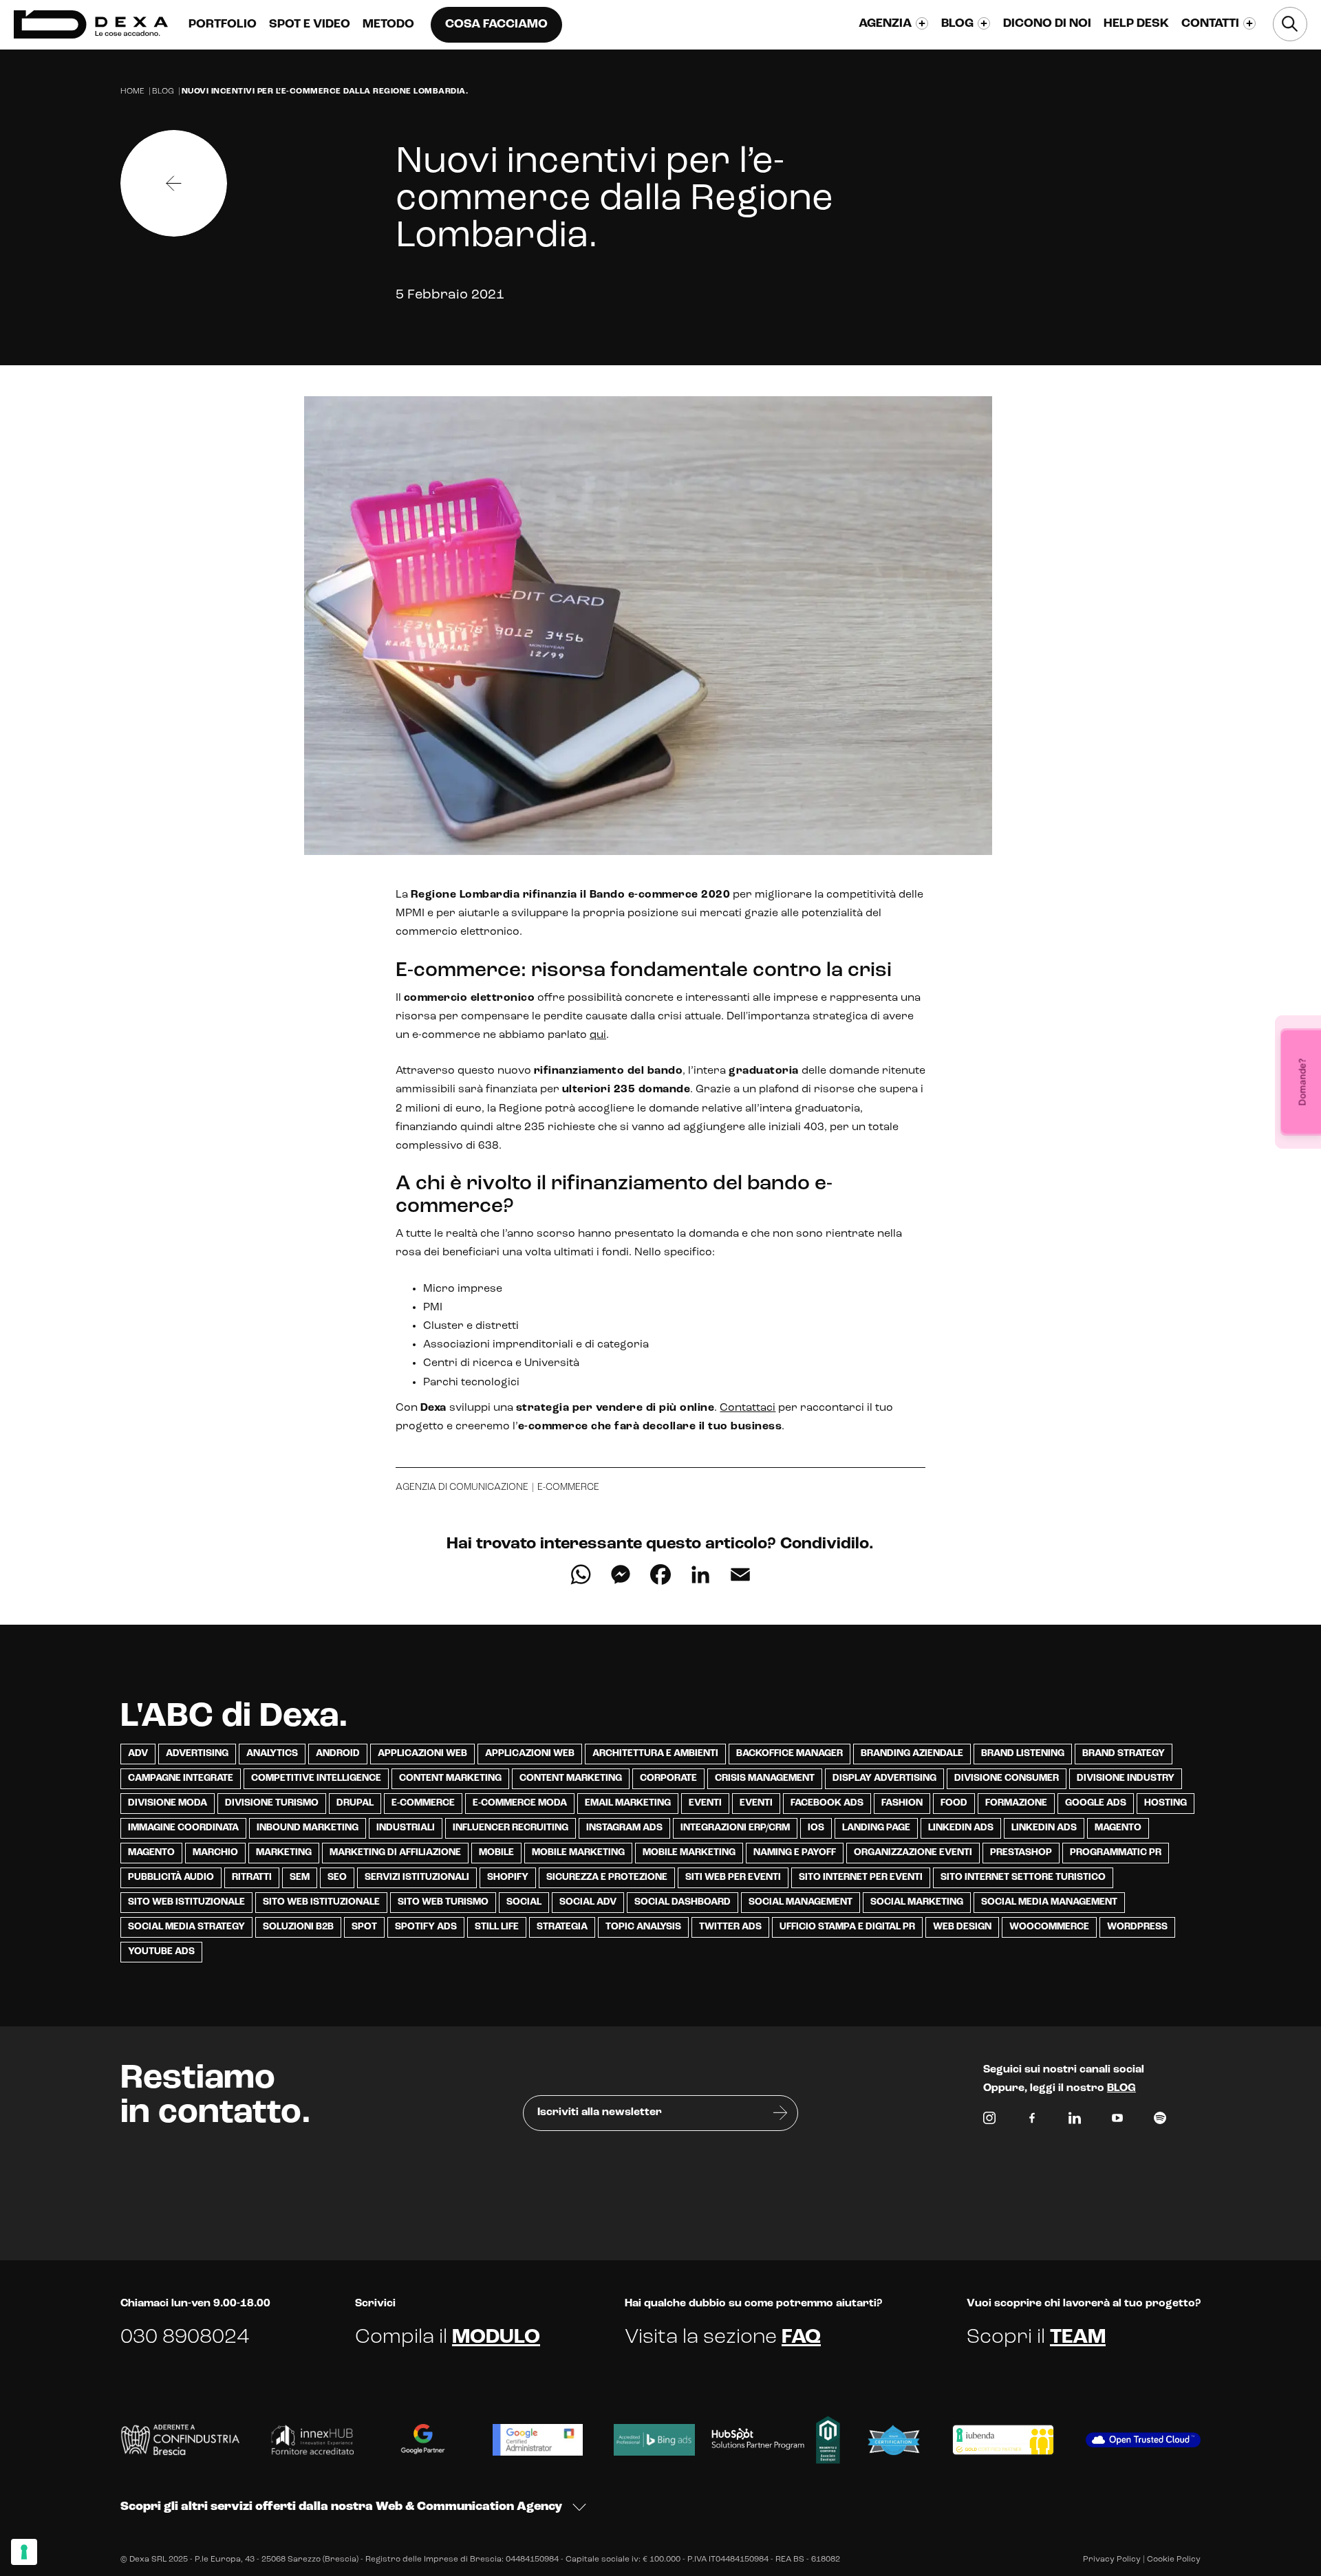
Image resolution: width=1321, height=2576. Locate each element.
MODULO (496, 2338)
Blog (163, 91)
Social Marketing (917, 1902)
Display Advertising (884, 1778)
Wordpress (1137, 1927)
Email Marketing (628, 1803)
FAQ (801, 2338)
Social (524, 1902)
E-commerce (568, 1487)
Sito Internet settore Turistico (1023, 1877)
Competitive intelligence (316, 1778)
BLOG (1121, 2088)
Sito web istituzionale (321, 1902)
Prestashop (1021, 1853)
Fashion (902, 1803)
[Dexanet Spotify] (1160, 2121)
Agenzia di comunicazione (462, 1487)
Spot (364, 1927)
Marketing (284, 1853)
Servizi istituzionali (417, 1877)
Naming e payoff (795, 1853)
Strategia (562, 1927)
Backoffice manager (790, 1754)
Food (954, 1803)
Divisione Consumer (1007, 1778)
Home (132, 91)
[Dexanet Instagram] (989, 2121)
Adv (138, 1754)
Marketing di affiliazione (395, 1853)
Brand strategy (1124, 1754)
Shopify (508, 1877)
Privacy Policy (1112, 2559)
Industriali (406, 1828)
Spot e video (310, 25)
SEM (300, 1877)
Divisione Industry (1126, 1778)
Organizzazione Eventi (913, 1853)
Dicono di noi (1047, 24)
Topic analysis (643, 1927)
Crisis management (765, 1778)
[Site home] (91, 24)
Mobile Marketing (578, 1853)
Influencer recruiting (511, 1828)
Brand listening (1023, 1754)
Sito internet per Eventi (861, 1877)
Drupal (355, 1803)
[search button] (1290, 24)
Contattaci (748, 1408)
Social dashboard (683, 1902)
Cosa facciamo (496, 25)
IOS (816, 1828)
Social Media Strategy (186, 1927)
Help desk (1136, 24)
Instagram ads (624, 1828)
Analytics (272, 1754)
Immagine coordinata (183, 1828)
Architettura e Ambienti (655, 1754)
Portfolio (223, 25)
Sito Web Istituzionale (186, 1902)
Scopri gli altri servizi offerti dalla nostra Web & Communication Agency (341, 2507)
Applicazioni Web (422, 1754)
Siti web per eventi (733, 1877)
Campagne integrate (181, 1778)
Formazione (1016, 1803)
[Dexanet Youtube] (1117, 2121)
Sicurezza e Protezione (607, 1877)
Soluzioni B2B (298, 1927)
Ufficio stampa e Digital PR (847, 1927)
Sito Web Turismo (443, 1902)
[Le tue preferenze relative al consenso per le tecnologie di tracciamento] (24, 2552)
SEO (337, 1877)
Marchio (215, 1853)
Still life (497, 1927)
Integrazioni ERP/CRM (735, 1828)
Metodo (388, 25)
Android (338, 1754)
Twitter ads (730, 1927)
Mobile (496, 1853)
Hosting (1166, 1803)
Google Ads (1096, 1803)
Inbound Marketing (308, 1828)
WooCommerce (1049, 1927)
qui (598, 1035)
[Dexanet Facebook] (1032, 2121)
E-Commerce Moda (520, 1803)
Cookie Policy (1174, 2559)
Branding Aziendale (912, 1754)
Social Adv (588, 1902)
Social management (801, 1902)
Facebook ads (827, 1803)
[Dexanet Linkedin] (1075, 2121)
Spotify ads (426, 1927)
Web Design (962, 1927)
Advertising (197, 1754)
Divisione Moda (168, 1803)
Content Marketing (450, 1778)
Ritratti (252, 1877)
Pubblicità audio (171, 1877)
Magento (1118, 1828)
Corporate (668, 1778)
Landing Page (876, 1828)
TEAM (1078, 2338)
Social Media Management (1049, 1902)
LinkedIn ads (961, 1828)
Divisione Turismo (272, 1803)
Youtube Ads (161, 1952)
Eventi (705, 1803)
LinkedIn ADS (1044, 1828)
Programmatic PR (1116, 1853)
